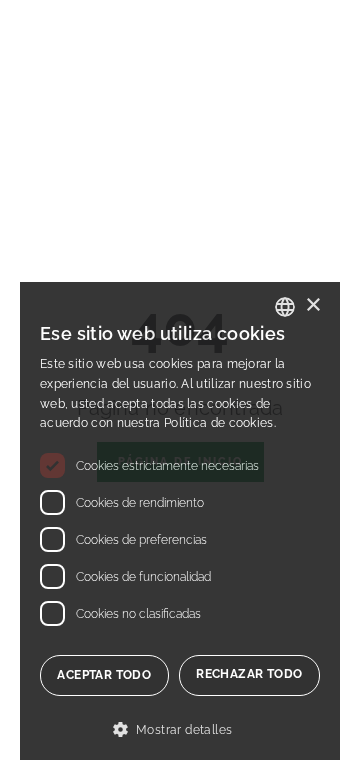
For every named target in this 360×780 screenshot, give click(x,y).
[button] (180, 730)
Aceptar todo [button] (104, 675)
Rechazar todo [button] (249, 674)
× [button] (312, 305)
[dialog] (180, 521)
